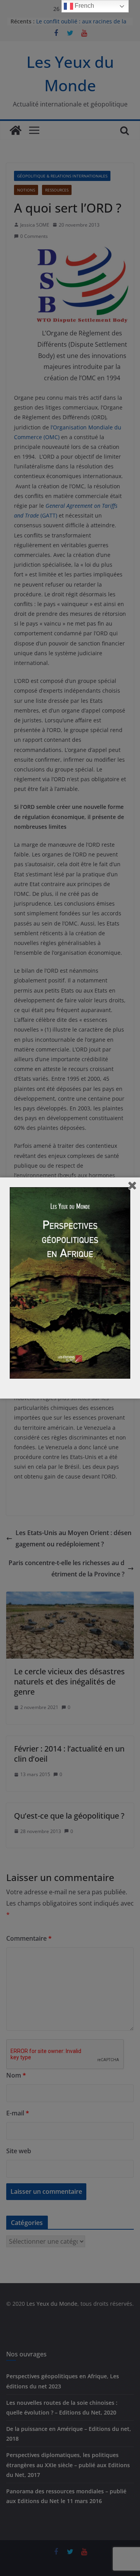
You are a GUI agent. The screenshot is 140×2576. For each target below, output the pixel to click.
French (84, 6)
